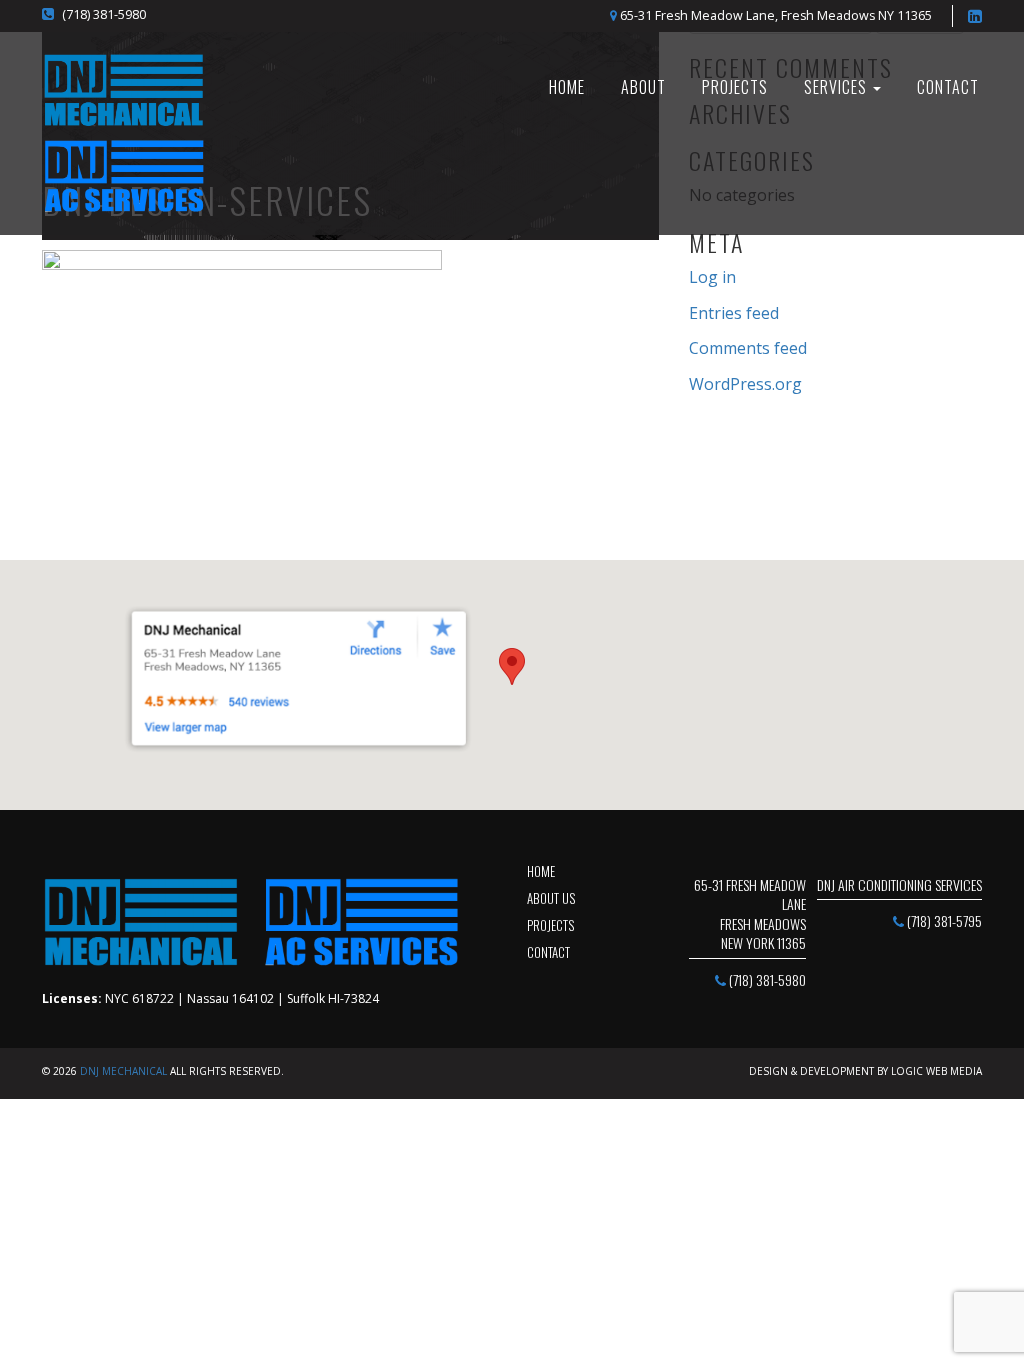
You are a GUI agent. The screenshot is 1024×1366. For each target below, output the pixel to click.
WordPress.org (745, 384)
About (643, 87)
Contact (948, 87)
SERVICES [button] (837, 87)
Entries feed (734, 313)
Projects (735, 87)
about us (551, 898)
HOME (567, 87)
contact (548, 952)
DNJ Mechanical (123, 1071)
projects (550, 925)
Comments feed (748, 348)
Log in (712, 277)
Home (541, 871)
